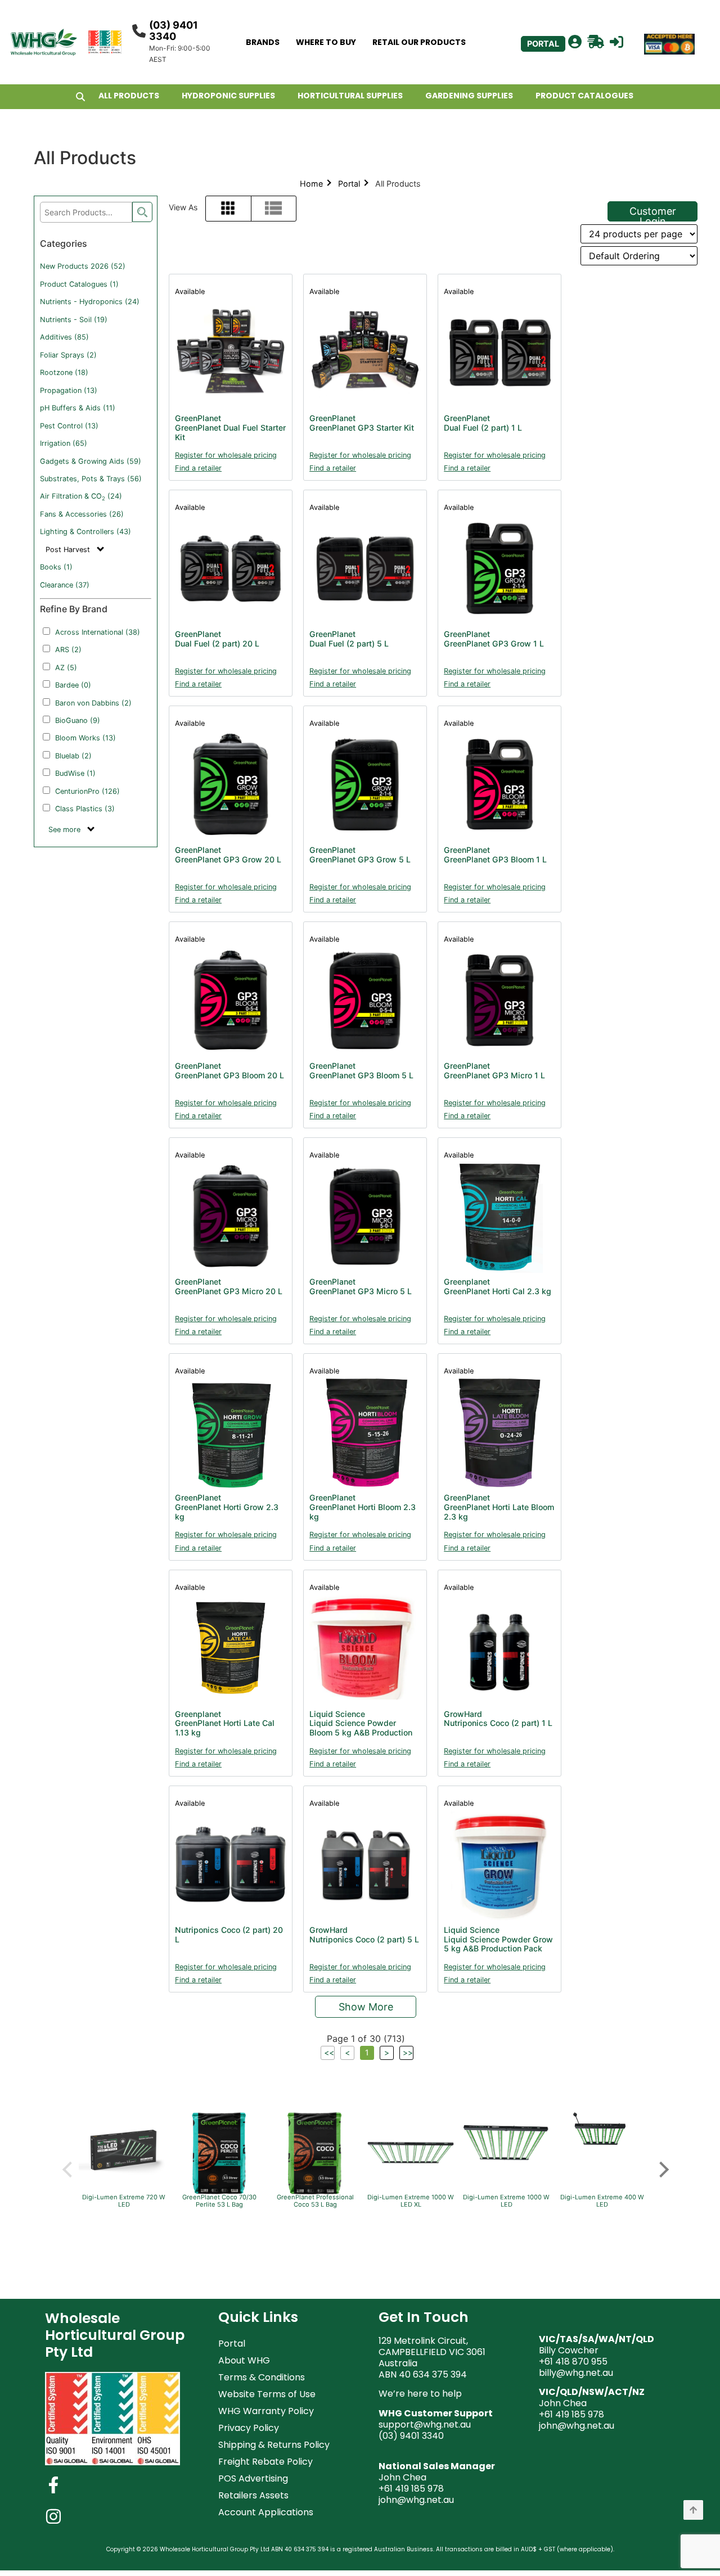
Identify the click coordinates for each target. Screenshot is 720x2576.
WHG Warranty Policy (266, 2411)
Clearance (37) (65, 585)
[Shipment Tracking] (596, 42)
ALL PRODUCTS (129, 96)
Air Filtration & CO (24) (81, 496)
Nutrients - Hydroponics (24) (90, 302)
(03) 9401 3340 (174, 31)
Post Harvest (69, 550)
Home (311, 184)
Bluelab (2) (73, 756)
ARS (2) (68, 650)
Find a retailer (198, 468)
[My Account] (575, 42)
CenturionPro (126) (87, 791)
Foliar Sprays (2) (68, 355)
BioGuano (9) (78, 720)
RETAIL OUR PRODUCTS (419, 42)
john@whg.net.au (416, 2500)
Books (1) (56, 567)
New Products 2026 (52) (83, 266)
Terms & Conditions (262, 2377)
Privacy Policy (249, 2428)
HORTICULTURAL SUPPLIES (350, 96)
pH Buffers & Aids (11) (78, 408)
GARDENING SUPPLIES (469, 96)
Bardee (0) (73, 685)
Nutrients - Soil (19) (74, 320)
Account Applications (266, 2512)
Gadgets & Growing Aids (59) (91, 461)
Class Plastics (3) (85, 809)
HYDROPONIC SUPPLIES (228, 96)
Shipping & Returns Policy (274, 2445)
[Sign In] (616, 42)
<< (329, 2052)
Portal (349, 184)
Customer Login (653, 213)
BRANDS (263, 42)
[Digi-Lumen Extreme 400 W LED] (602, 2155)
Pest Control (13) (69, 426)
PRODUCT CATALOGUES (584, 96)
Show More (366, 2007)
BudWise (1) (75, 773)
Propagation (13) (69, 390)
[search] (142, 212)
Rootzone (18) (64, 372)
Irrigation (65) (64, 443)
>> (408, 2052)
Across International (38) (98, 632)
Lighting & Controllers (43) (85, 532)
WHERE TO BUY (326, 42)
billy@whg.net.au (576, 2373)
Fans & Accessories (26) (82, 514)
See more (66, 830)
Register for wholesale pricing (226, 455)
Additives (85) (64, 337)
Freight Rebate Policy (265, 2462)
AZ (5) (66, 668)
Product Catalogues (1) (79, 284)
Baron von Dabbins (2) (93, 703)
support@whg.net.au (425, 2424)
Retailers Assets (253, 2495)
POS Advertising (253, 2478)
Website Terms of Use (267, 2394)
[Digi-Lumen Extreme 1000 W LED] (506, 2176)
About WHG (244, 2360)
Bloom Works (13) (85, 738)
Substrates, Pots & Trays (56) (91, 479)
